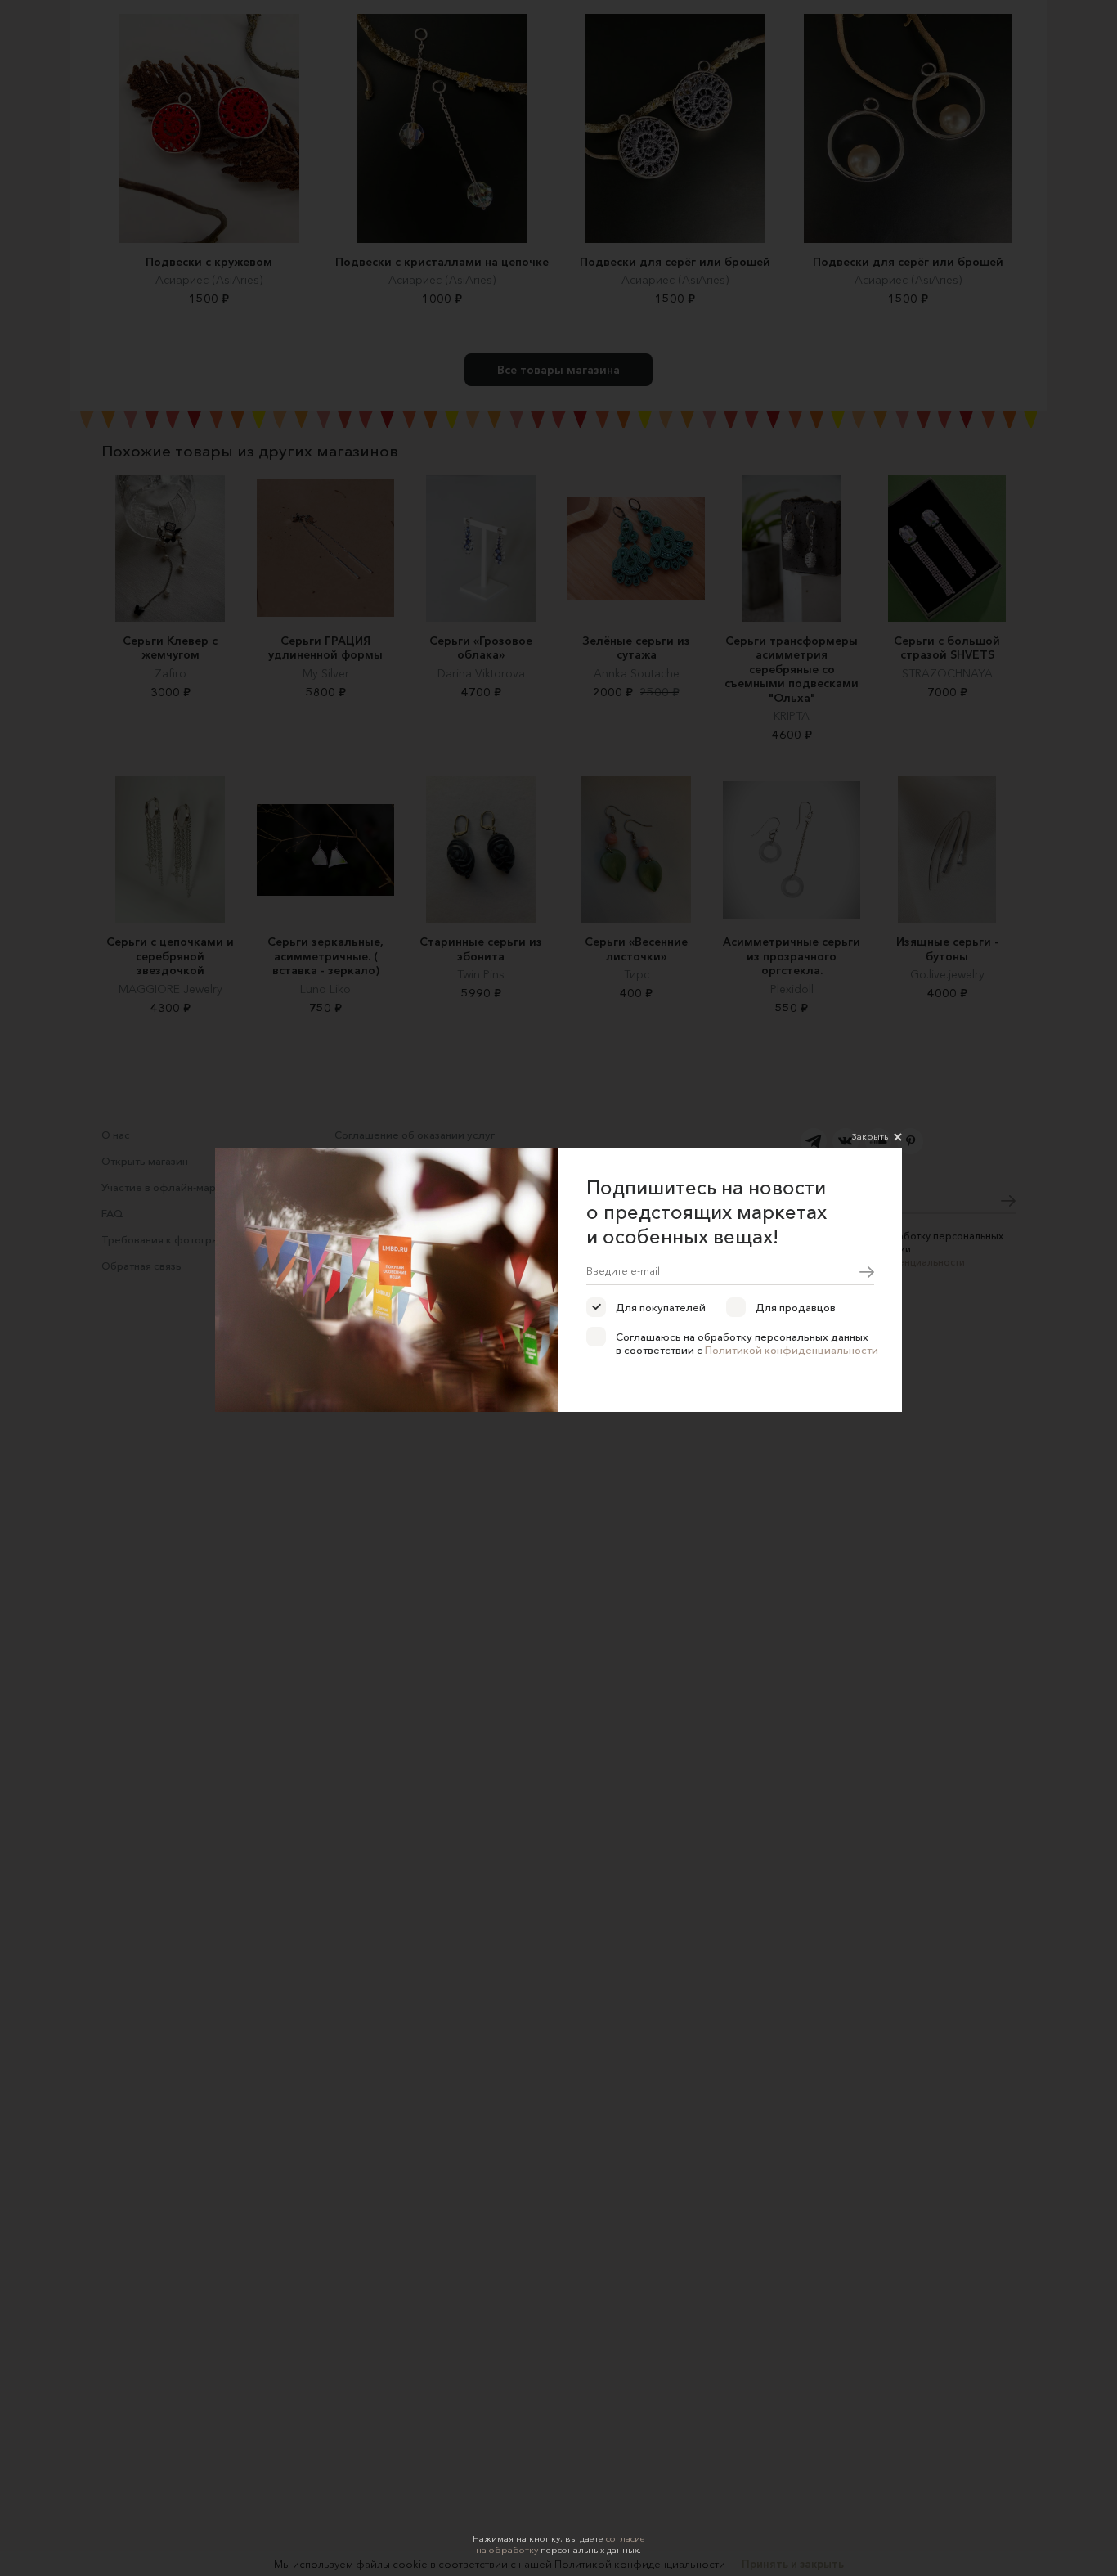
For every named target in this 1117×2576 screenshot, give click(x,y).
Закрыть (870, 1136)
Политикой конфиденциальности (792, 1350)
